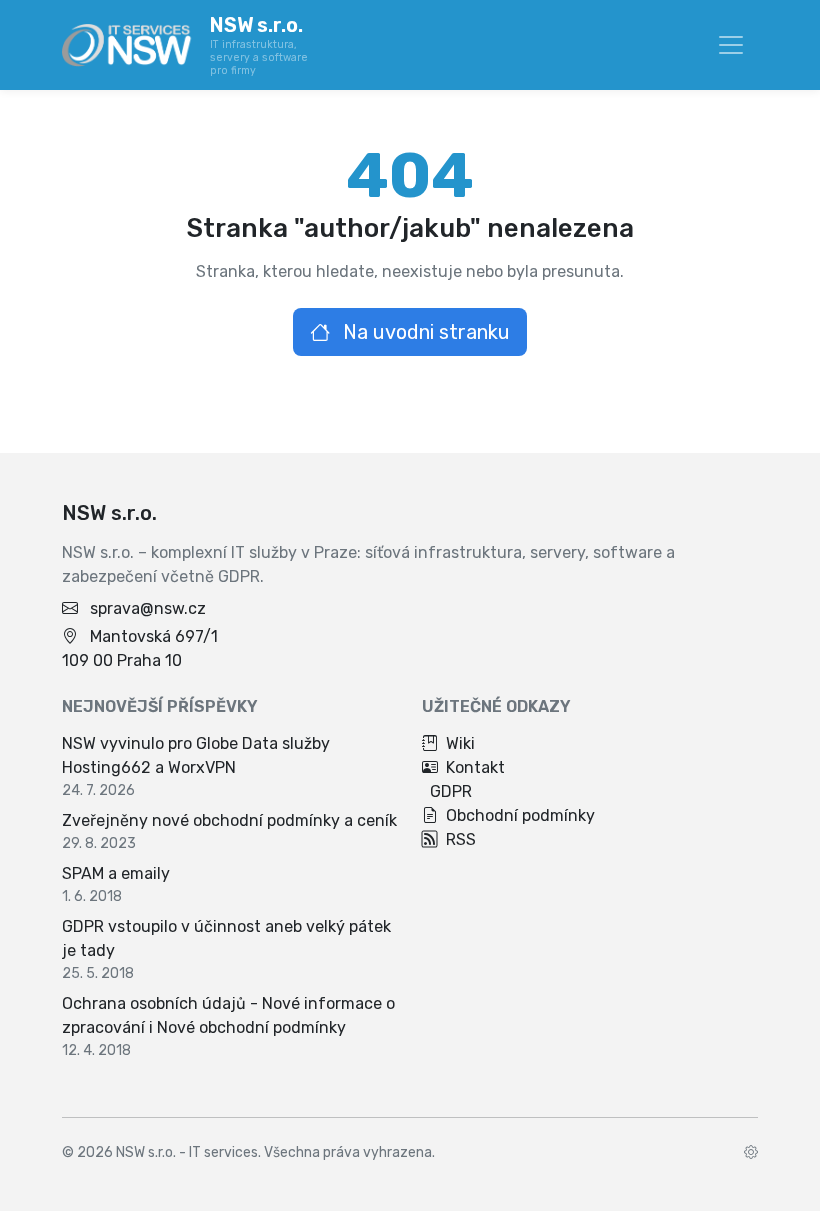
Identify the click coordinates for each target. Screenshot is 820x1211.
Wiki (460, 743)
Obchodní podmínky (520, 815)
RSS (461, 839)
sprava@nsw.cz (148, 608)
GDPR (451, 791)
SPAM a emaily (116, 873)
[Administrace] (751, 1152)
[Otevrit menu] (731, 45)
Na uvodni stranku (424, 332)
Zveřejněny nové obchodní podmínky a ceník (229, 820)
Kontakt (475, 767)
